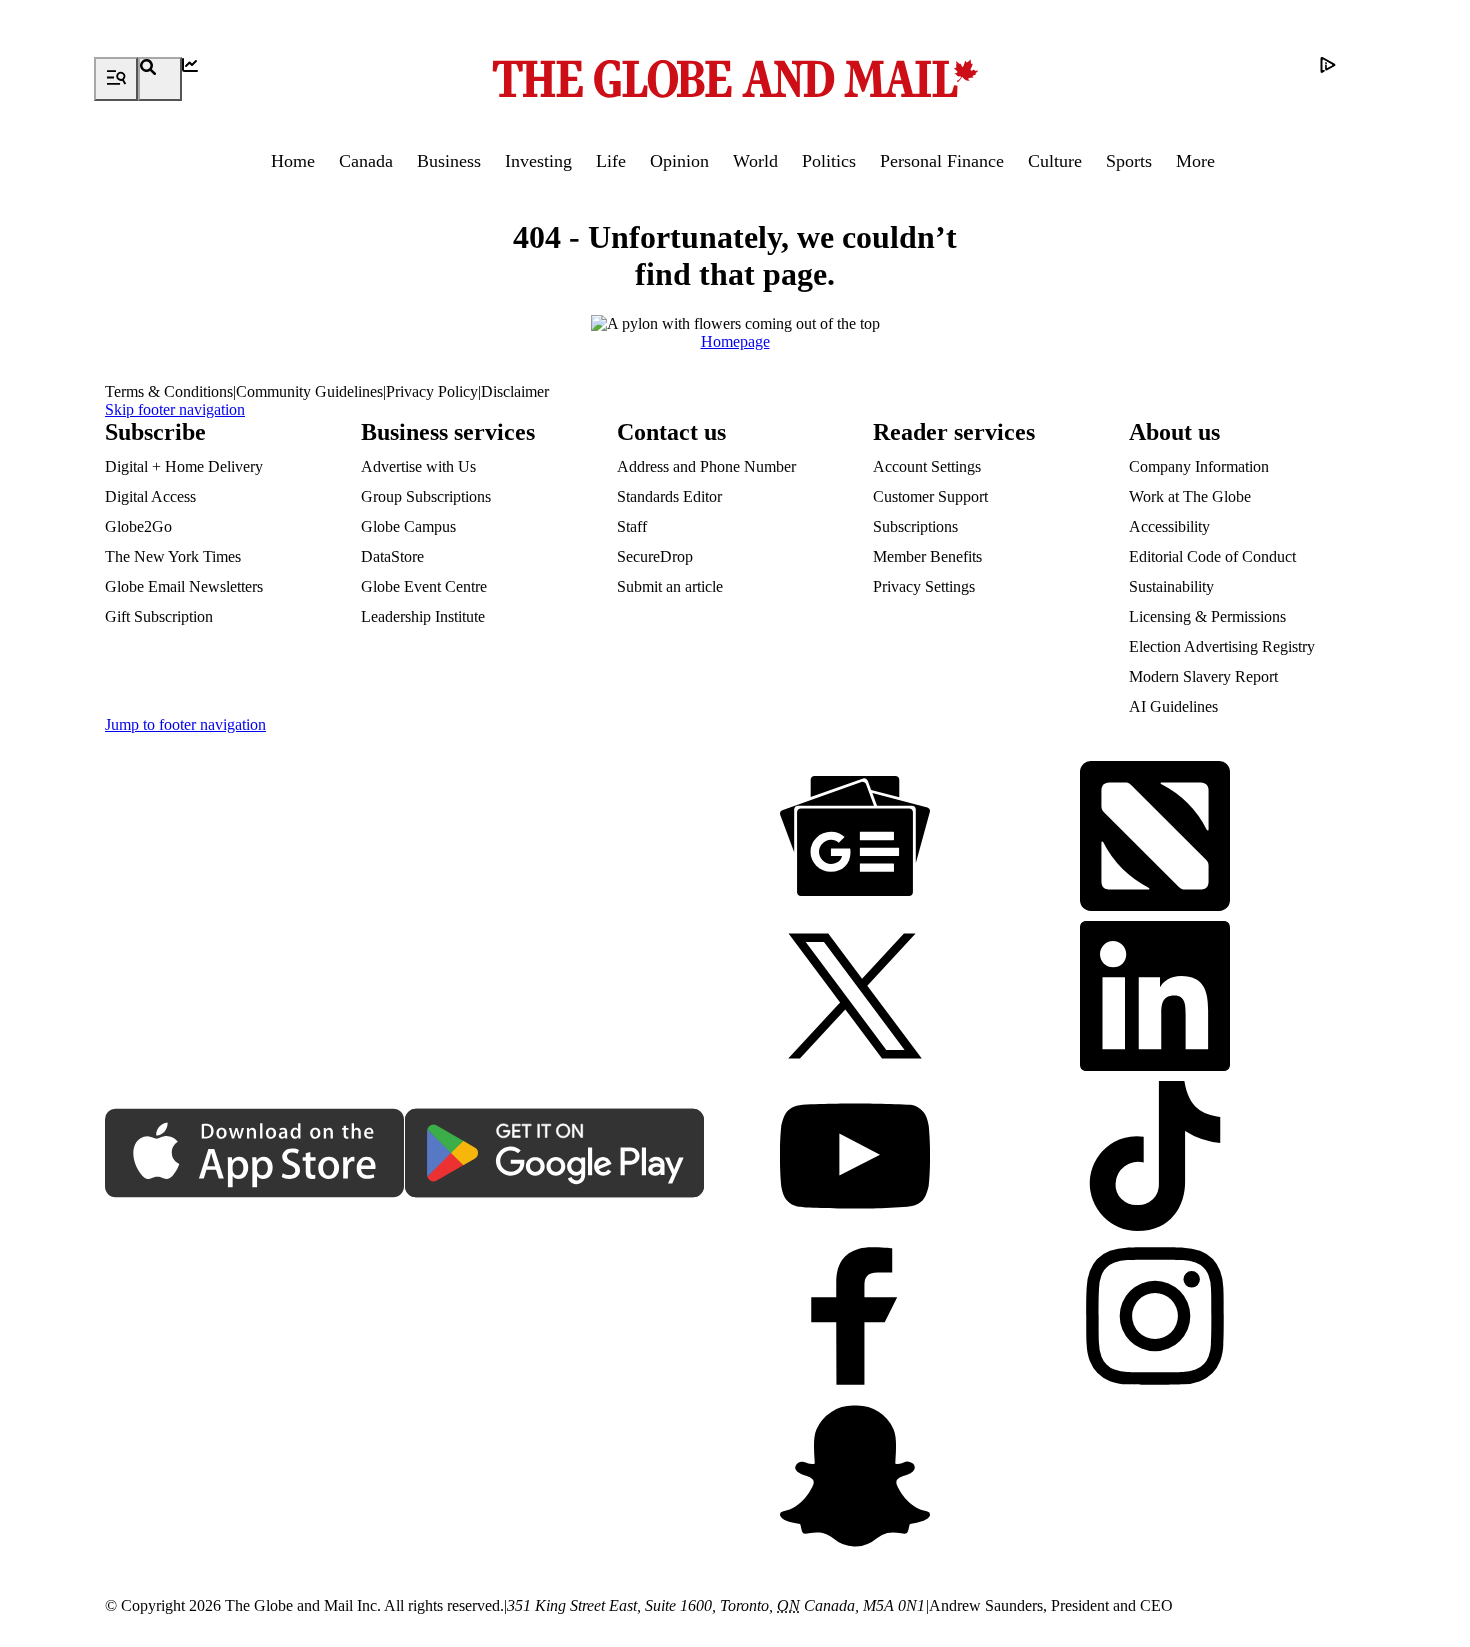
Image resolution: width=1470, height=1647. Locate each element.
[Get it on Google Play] (555, 1155)
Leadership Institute (423, 616)
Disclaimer (515, 391)
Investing (538, 161)
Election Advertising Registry (1222, 646)
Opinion (679, 161)
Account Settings (927, 466)
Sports (1129, 161)
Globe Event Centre (424, 586)
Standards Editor (669, 496)
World (755, 161)
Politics (829, 161)
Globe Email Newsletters (184, 586)
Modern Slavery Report (1203, 676)
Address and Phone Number (706, 466)
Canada (366, 161)
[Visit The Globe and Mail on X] (855, 998)
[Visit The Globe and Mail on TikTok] (1155, 1158)
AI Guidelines (1173, 706)
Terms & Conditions (169, 391)
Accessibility (1169, 526)
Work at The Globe (1190, 496)
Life (611, 161)
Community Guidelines (309, 391)
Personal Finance (942, 161)
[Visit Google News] (855, 838)
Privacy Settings (924, 586)
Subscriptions (915, 526)
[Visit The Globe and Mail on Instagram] (1155, 1318)
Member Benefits (927, 556)
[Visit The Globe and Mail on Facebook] (855, 1318)
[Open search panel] (160, 79)
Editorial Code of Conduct (1212, 556)
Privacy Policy (432, 391)
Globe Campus (408, 526)
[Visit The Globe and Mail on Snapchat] (855, 1478)
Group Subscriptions (426, 496)
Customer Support (930, 496)
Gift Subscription (159, 616)
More (1195, 161)
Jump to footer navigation (185, 724)
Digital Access (150, 496)
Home (293, 161)
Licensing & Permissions (1207, 616)
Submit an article (670, 586)
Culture (1055, 161)
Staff (632, 526)
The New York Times (173, 556)
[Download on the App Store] (255, 1155)
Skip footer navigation (175, 409)
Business (449, 161)
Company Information (1199, 466)
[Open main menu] (116, 79)
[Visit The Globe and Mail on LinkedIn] (1155, 998)
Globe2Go (138, 526)
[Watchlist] (204, 79)
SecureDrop (655, 556)
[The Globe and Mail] (735, 79)
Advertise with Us (418, 466)
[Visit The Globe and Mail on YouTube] (855, 1158)
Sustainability (1171, 586)
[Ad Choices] (1342, 79)
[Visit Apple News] (1155, 838)
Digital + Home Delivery (184, 466)
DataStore (392, 556)
